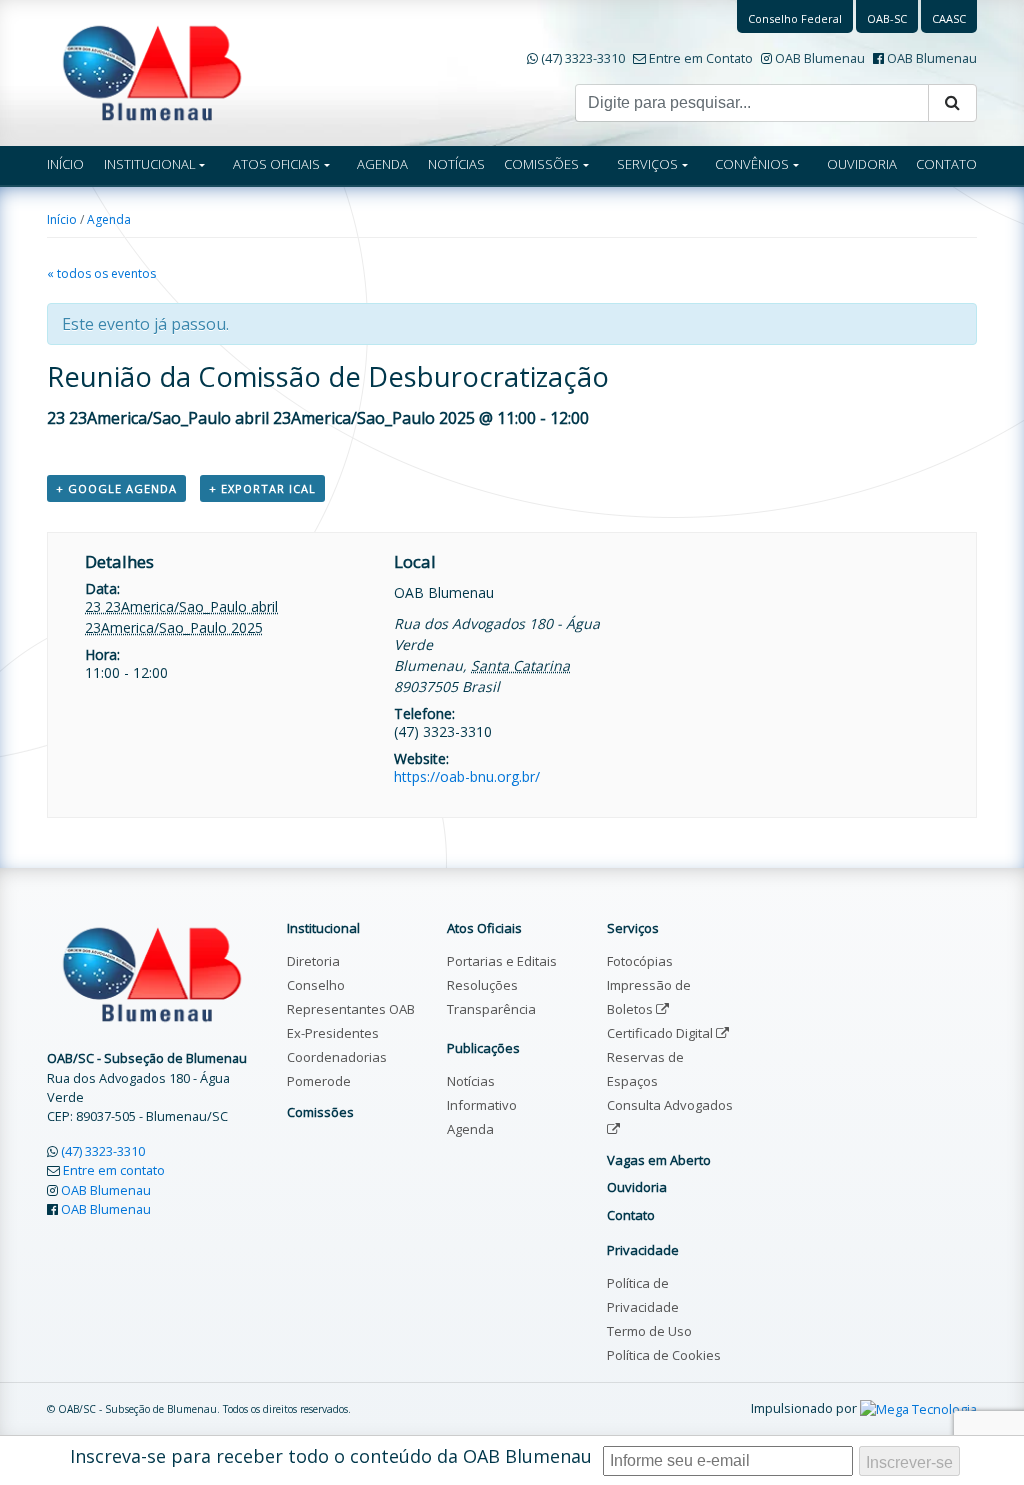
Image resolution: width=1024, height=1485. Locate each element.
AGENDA (382, 164)
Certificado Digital (661, 1033)
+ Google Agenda (116, 488)
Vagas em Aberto (659, 1160)
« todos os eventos (101, 273)
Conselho (316, 985)
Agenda (109, 219)
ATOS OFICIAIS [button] (276, 164)
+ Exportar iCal (262, 488)
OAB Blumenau (820, 58)
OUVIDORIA (862, 164)
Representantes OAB (351, 1009)
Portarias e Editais (502, 961)
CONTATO (946, 164)
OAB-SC (887, 18)
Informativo (482, 1105)
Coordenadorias (337, 1057)
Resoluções (482, 985)
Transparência (491, 1009)
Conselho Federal (795, 18)
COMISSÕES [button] (541, 164)
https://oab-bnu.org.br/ (467, 776)
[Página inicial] (152, 71)
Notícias (471, 1081)
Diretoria (313, 961)
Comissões (320, 1112)
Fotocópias (640, 961)
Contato (631, 1215)
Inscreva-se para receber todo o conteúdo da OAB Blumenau (331, 1456)
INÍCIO (65, 164)
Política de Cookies (664, 1355)
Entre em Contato (701, 58)
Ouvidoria (637, 1187)
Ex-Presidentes (333, 1033)
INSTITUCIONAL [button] (150, 164)
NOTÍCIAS (456, 164)
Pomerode (319, 1081)
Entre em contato (114, 1170)
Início (62, 219)
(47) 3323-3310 (583, 58)
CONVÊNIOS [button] (752, 164)
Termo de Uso (649, 1331)
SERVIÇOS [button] (647, 164)
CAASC (949, 18)
